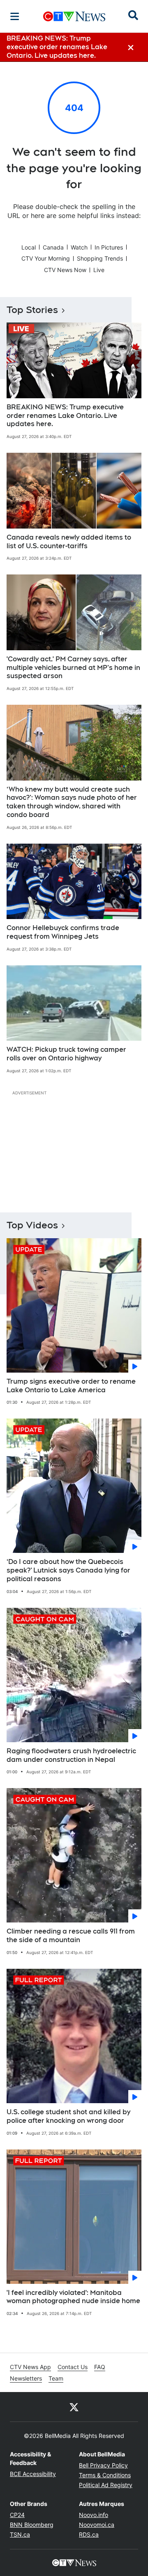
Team (56, 2378)
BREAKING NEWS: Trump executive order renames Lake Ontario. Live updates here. (65, 416)
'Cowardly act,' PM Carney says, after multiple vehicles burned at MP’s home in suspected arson (73, 668)
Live (99, 270)
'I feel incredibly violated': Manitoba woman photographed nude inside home (73, 2297)
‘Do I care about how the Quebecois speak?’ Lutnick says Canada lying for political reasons (68, 1570)
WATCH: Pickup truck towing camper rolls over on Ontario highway (66, 1054)
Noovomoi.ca (97, 2525)
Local (29, 247)
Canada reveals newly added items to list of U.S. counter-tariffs (69, 542)
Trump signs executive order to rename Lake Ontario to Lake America (71, 1386)
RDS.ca (89, 2534)
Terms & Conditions (105, 2475)
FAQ (100, 2367)
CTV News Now (65, 270)
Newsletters (26, 2378)
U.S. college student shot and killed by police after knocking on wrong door (68, 2116)
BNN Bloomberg (32, 2525)
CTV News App (30, 2367)
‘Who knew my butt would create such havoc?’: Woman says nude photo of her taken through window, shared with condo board (72, 802)
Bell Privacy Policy (103, 2465)
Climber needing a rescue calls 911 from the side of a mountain (71, 1936)
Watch (79, 247)
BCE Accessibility (33, 2474)
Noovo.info (94, 2515)
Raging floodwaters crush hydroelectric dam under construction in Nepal (71, 1755)
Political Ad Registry (106, 2485)
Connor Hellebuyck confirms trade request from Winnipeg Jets (63, 932)
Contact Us (73, 2367)
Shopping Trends (100, 258)
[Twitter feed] (74, 2407)
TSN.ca (20, 2534)
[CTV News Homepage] (74, 16)
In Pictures (109, 247)
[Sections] (15, 16)
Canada (53, 247)
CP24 (17, 2515)
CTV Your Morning (46, 258)
